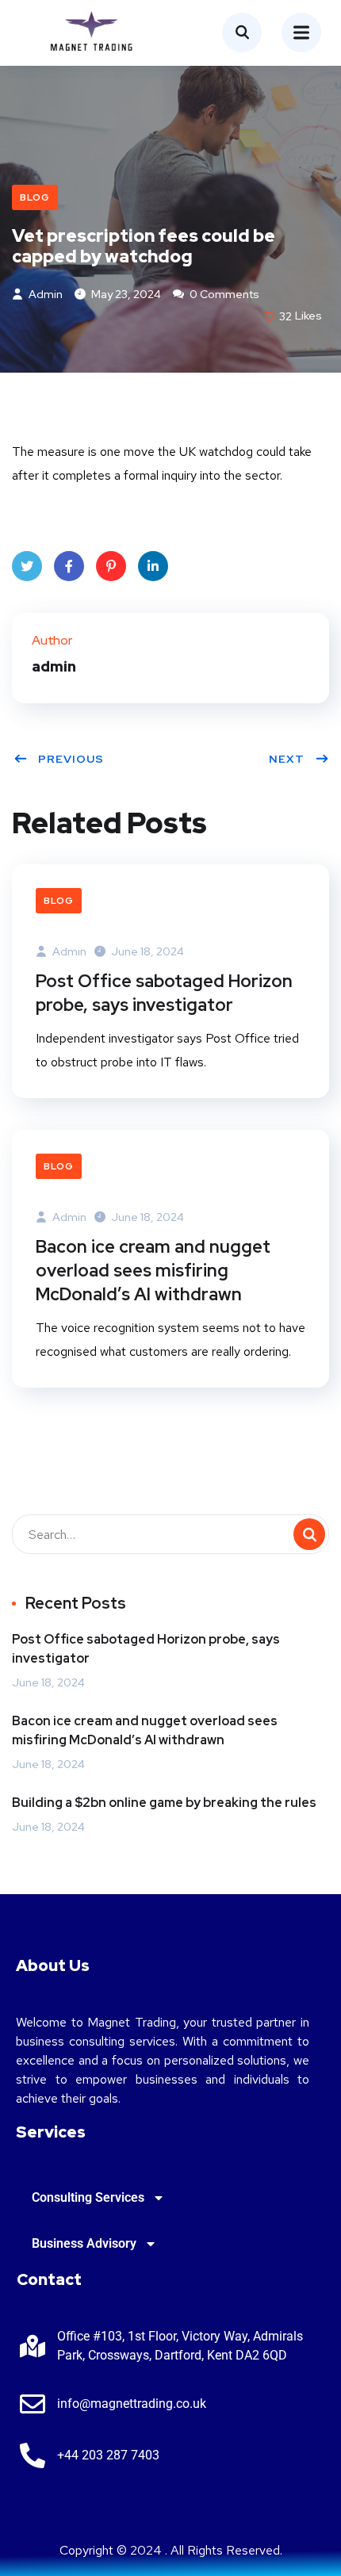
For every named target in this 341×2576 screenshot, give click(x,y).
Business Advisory (84, 2243)
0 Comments (223, 294)
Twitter (27, 566)
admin (44, 294)
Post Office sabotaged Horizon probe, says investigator (164, 993)
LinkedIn (153, 566)
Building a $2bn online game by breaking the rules (164, 1803)
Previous (71, 759)
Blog (35, 197)
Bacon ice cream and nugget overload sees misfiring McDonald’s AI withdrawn (153, 1271)
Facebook (69, 566)
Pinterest (111, 566)
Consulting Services (88, 2197)
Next (287, 759)
